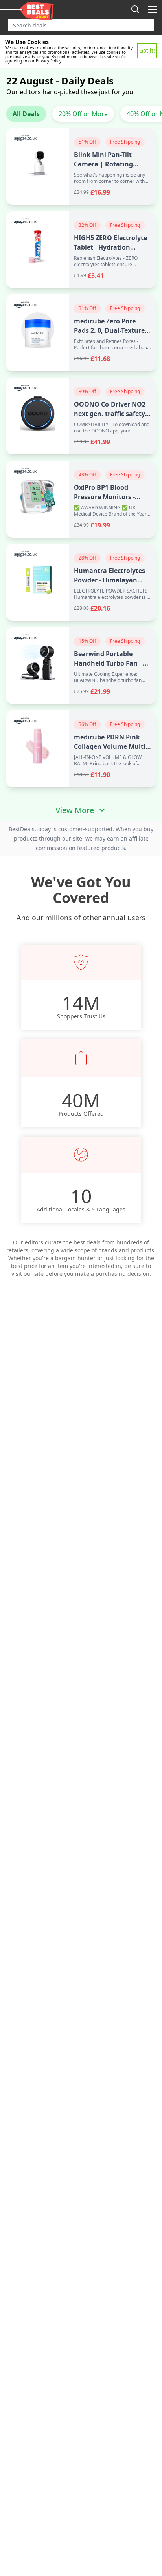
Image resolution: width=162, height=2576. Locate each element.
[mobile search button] (135, 9)
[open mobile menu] (153, 9)
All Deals (26, 114)
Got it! (147, 50)
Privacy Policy (49, 61)
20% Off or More (83, 114)
